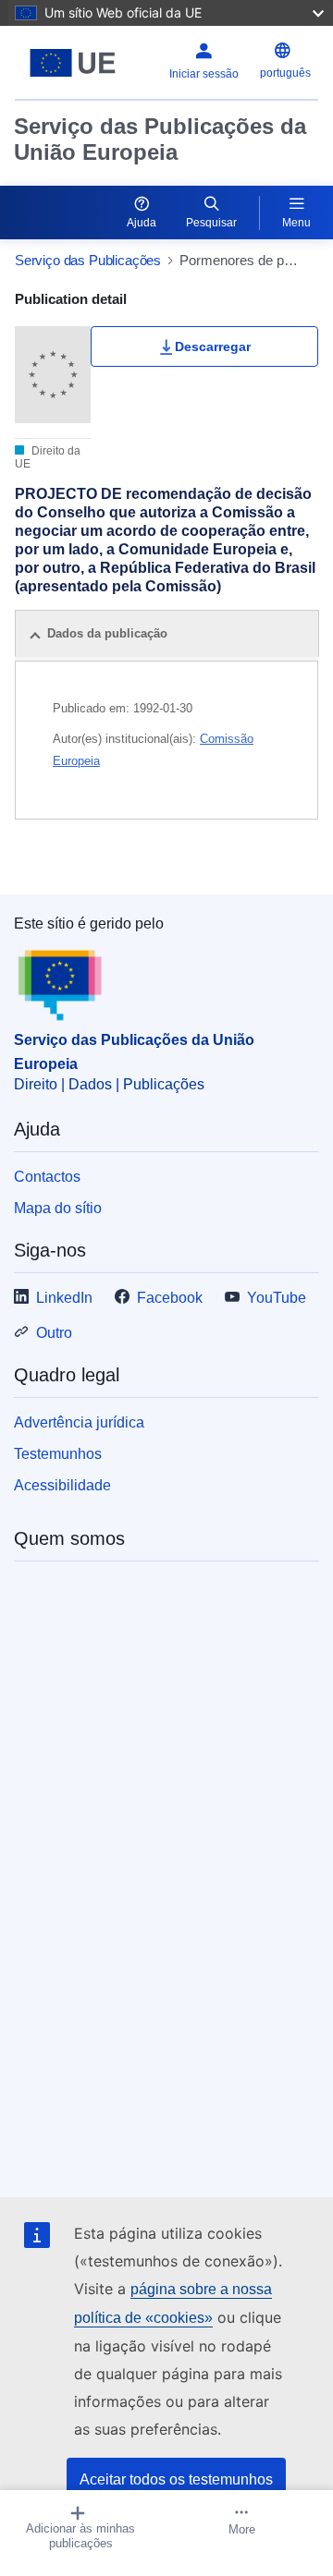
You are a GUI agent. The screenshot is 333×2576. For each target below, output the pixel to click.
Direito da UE (48, 457)
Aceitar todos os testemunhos (176, 2479)
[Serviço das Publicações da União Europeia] (73, 63)
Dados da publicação (107, 633)
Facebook (170, 1298)
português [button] (285, 73)
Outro (54, 1333)
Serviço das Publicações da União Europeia (160, 139)
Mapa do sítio (58, 1208)
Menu (296, 223)
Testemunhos (58, 1454)
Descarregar (213, 346)
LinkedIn (64, 1298)
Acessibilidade (62, 1485)
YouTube (277, 1298)
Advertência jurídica (79, 1422)
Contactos (47, 1177)
